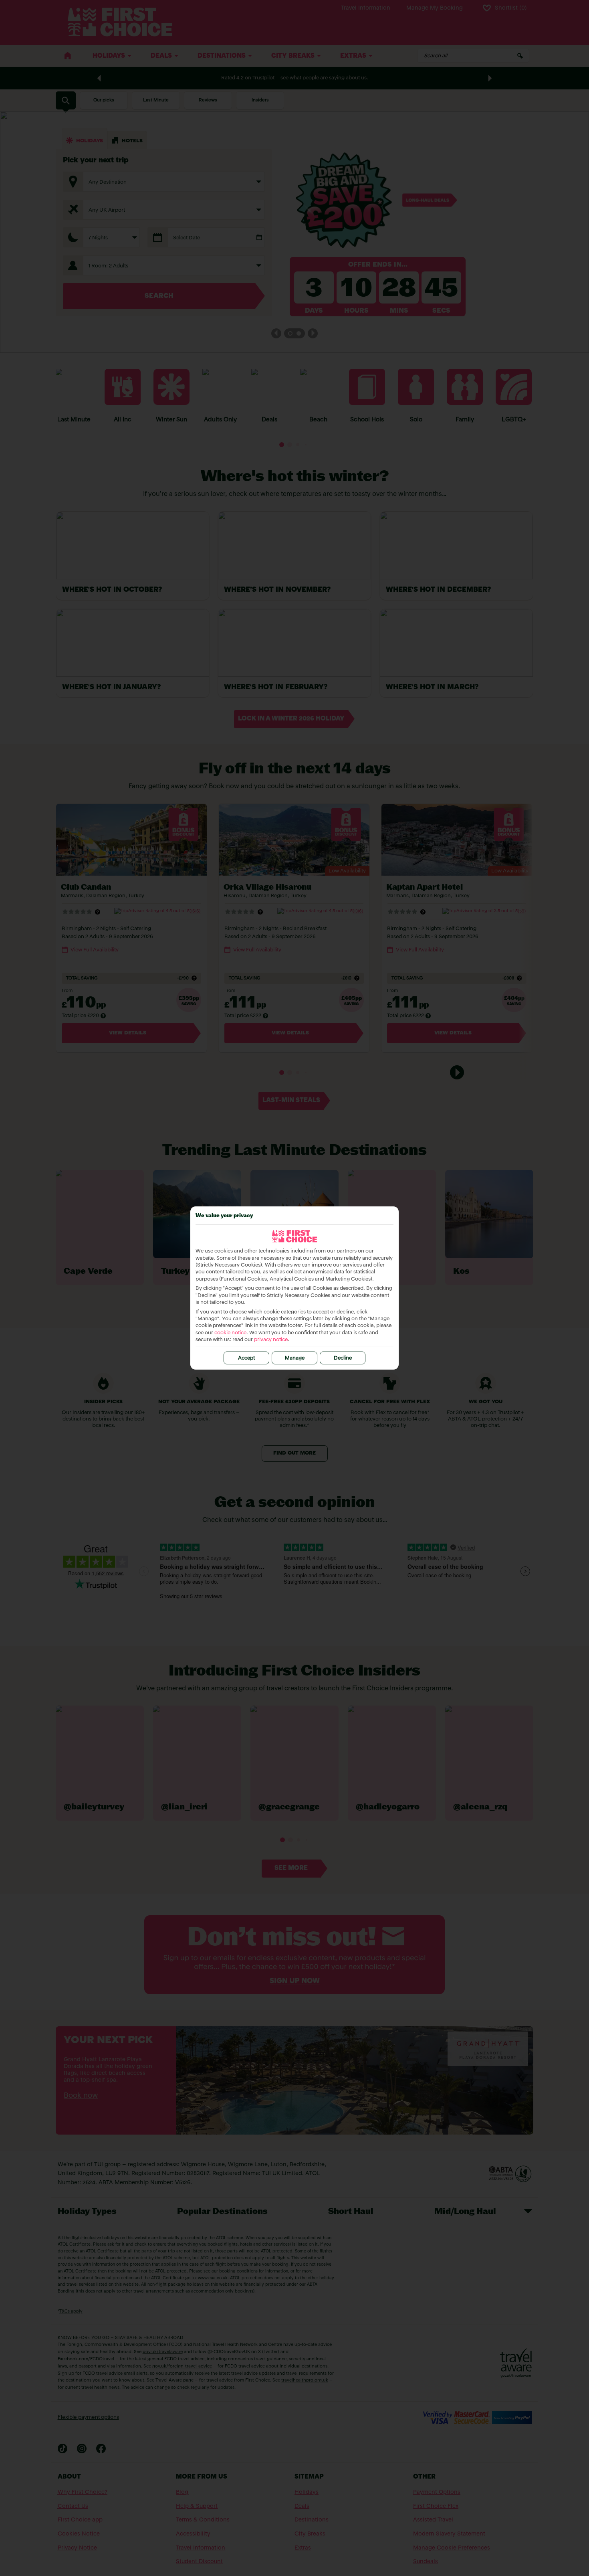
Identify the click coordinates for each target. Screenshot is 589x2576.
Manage (295, 1358)
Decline (343, 1358)
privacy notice (271, 1340)
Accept (246, 1358)
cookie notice (230, 1333)
